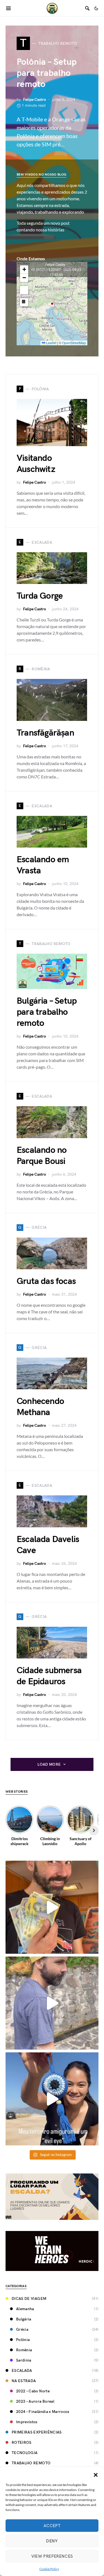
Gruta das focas (46, 1281)
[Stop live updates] (24, 302)
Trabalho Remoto (31, 2463)
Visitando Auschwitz (36, 464)
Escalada (22, 2371)
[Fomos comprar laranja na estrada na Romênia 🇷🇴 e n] (52, 1907)
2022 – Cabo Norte (33, 2391)
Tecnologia (25, 2453)
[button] (96, 2474)
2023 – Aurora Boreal (35, 2401)
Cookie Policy (49, 2569)
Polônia (23, 2340)
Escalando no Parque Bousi (42, 1156)
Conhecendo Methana (40, 1407)
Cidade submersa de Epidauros (49, 1676)
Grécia (22, 2329)
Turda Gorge (40, 596)
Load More (49, 1764)
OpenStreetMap (74, 343)
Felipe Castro (35, 100)
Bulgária (24, 2319)
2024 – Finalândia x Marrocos (43, 2412)
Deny (52, 2541)
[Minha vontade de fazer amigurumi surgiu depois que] (52, 2099)
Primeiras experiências (37, 2432)
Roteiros (22, 2443)
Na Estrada (24, 2381)
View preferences (52, 2556)
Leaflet (51, 343)
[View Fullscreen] (24, 290)
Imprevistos (27, 2422)
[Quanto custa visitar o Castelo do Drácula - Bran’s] (52, 2003)
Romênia (24, 2350)
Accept (52, 2526)
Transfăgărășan (45, 733)
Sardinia (24, 2360)
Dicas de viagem (29, 2299)
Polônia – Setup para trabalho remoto (47, 73)
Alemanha (25, 2309)
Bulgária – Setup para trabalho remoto (47, 1012)
